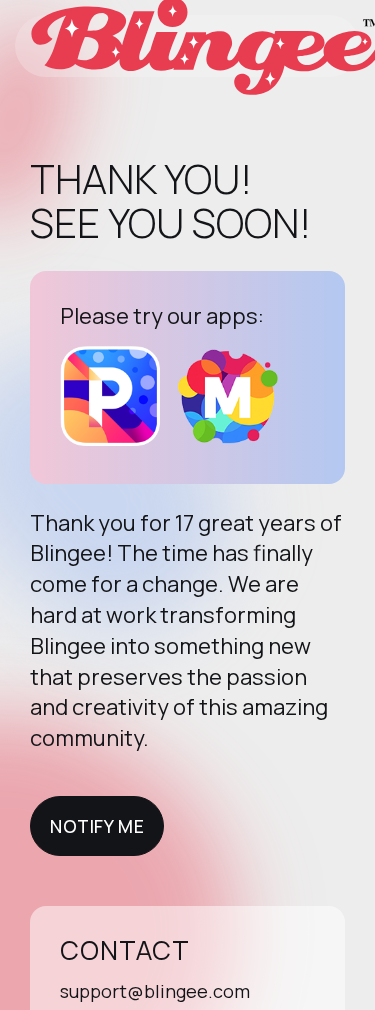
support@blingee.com (155, 991)
